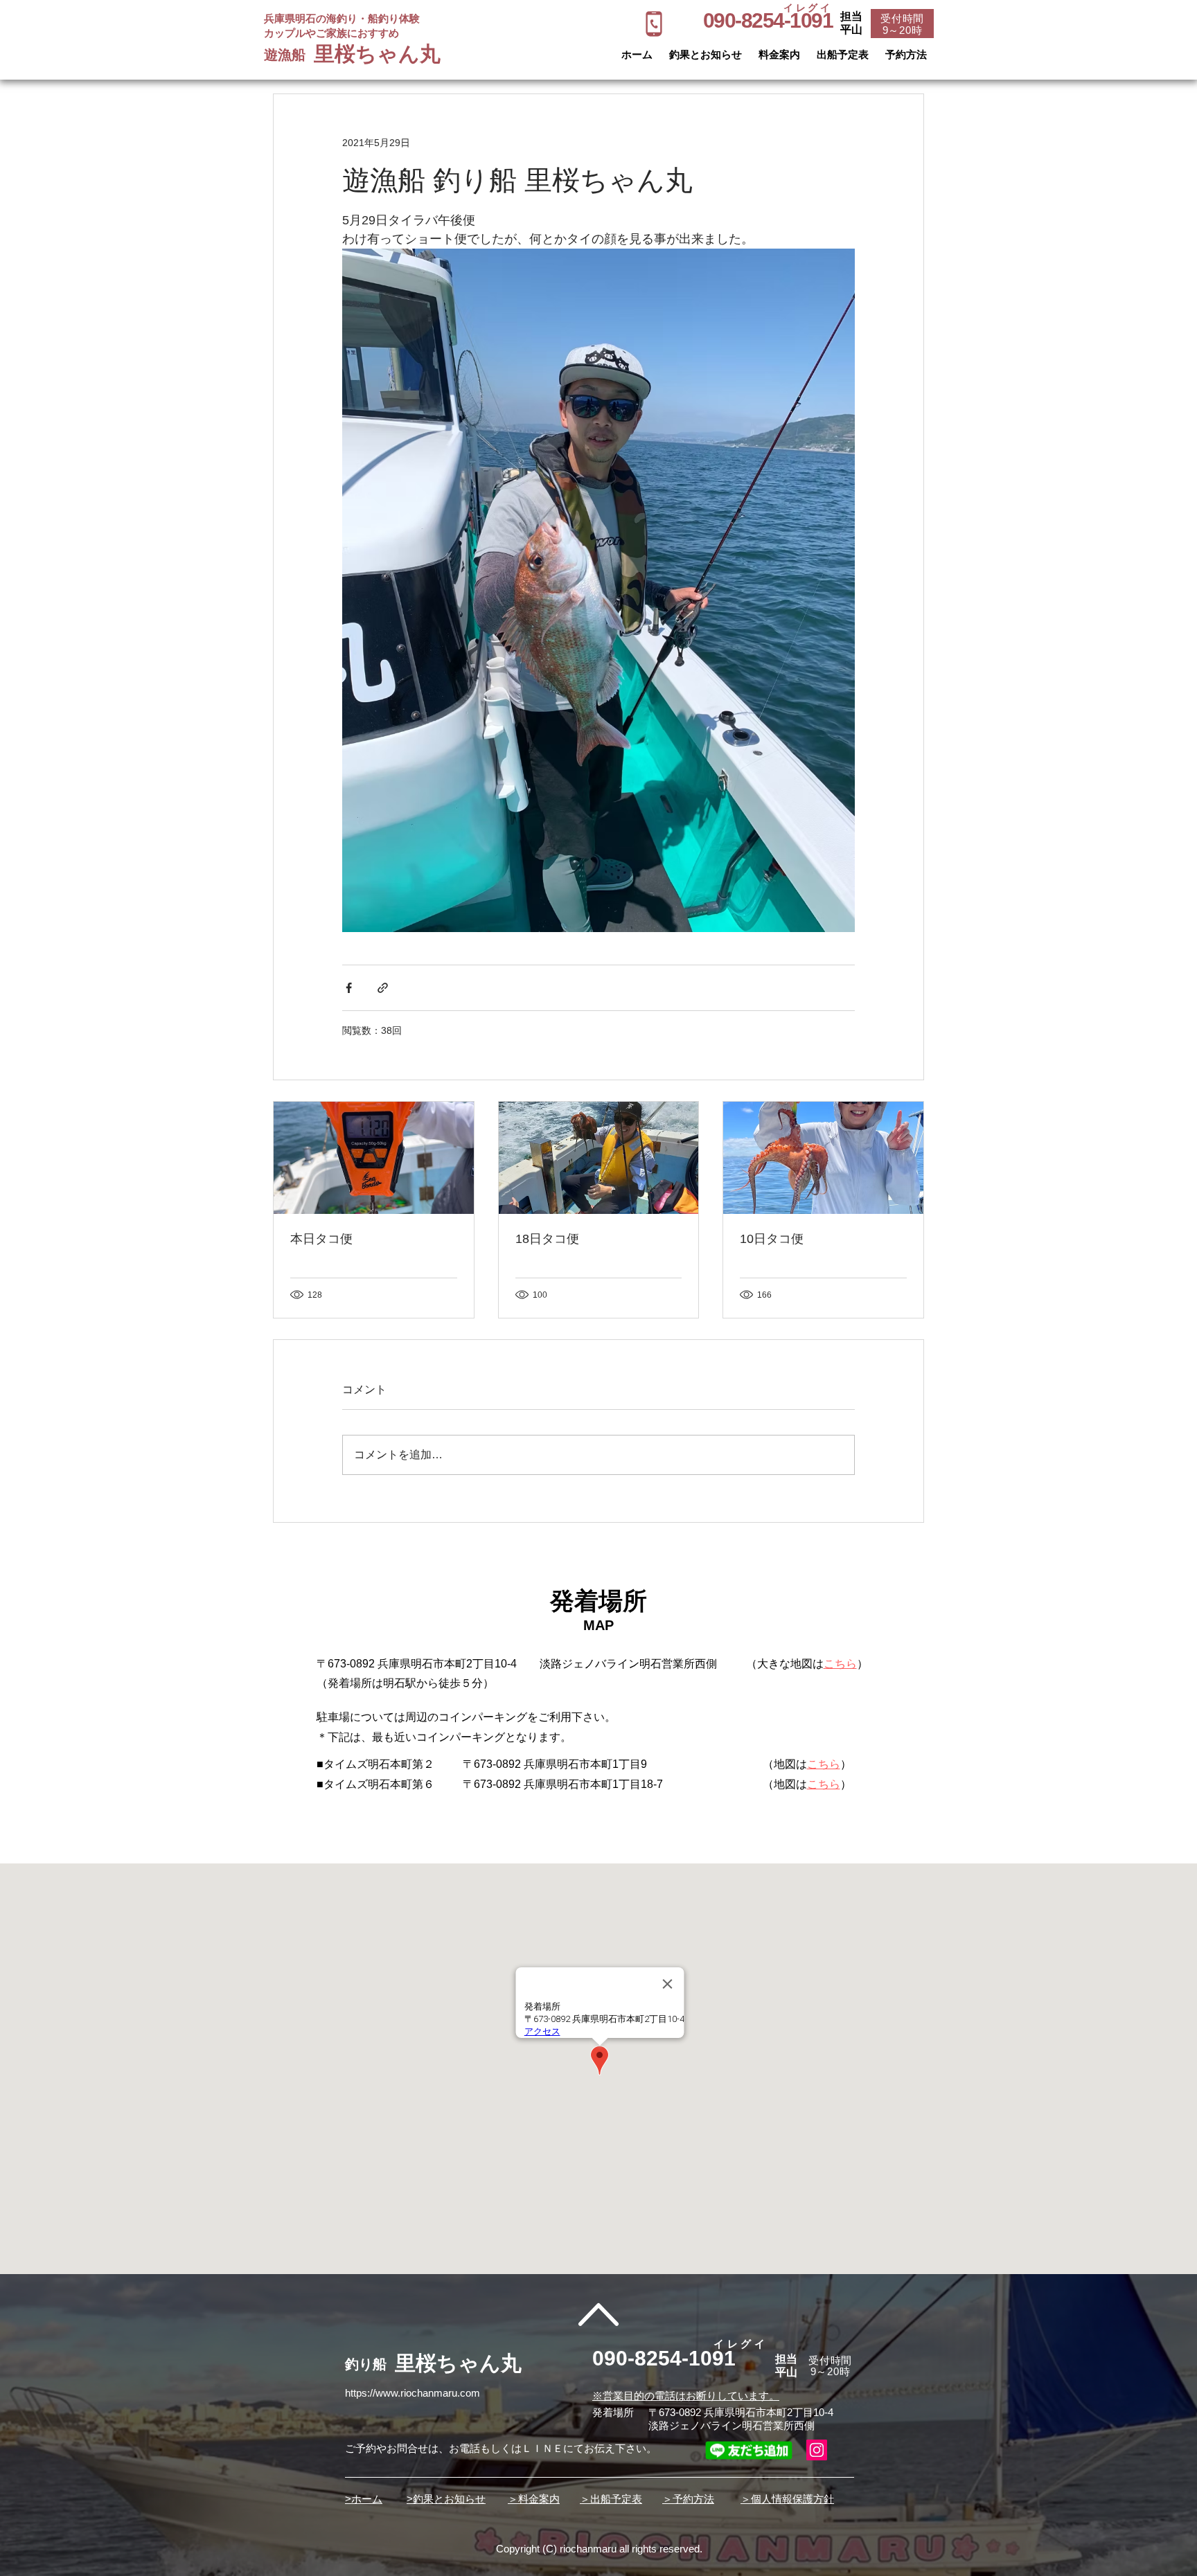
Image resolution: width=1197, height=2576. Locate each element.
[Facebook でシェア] (349, 988)
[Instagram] (817, 2450)
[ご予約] (654, 24)
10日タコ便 (772, 1239)
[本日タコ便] (374, 1158)
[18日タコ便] (599, 1158)
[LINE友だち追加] (749, 2450)
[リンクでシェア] (383, 988)
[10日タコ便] (823, 1158)
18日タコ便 (547, 1239)
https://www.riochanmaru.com (413, 2393)
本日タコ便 (321, 1239)
